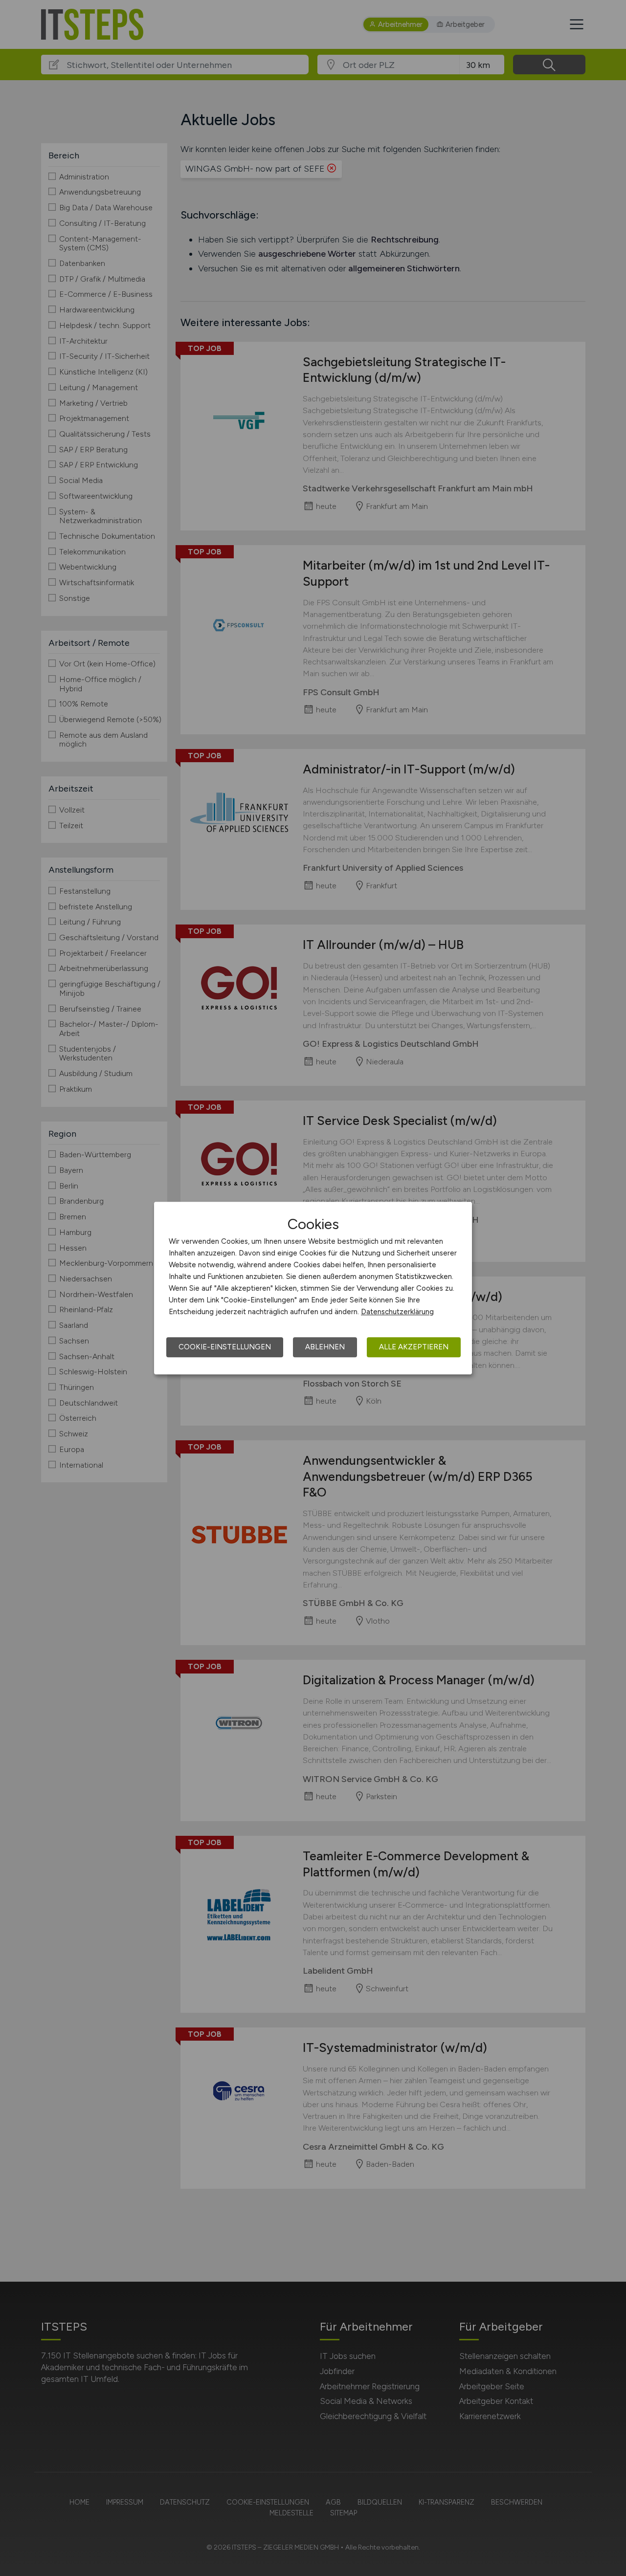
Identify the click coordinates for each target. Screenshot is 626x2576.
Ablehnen (325, 1347)
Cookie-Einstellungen (225, 1347)
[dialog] (313, 1288)
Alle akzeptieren (414, 1347)
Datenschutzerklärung (397, 1312)
